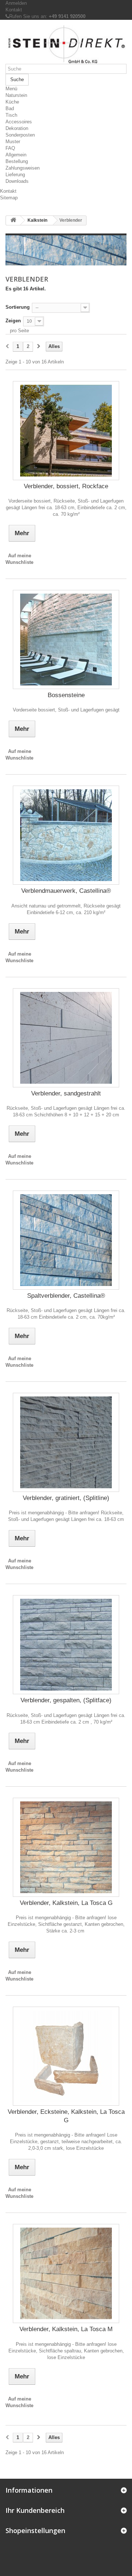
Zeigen (13, 321)
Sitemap (9, 198)
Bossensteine (66, 695)
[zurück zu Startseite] (13, 220)
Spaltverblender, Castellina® (66, 1296)
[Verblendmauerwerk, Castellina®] (66, 835)
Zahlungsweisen (23, 168)
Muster (13, 142)
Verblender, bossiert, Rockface (66, 486)
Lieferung (15, 175)
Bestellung (17, 161)
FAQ (10, 148)
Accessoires (19, 122)
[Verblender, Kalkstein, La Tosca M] (66, 2274)
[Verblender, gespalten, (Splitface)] (66, 1645)
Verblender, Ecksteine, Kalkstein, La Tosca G (66, 2116)
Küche (12, 102)
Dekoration (17, 128)
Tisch (11, 115)
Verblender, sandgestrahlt (66, 1093)
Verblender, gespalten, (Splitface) (66, 1700)
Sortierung (18, 307)
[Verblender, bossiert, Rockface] (66, 431)
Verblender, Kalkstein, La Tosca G (66, 1903)
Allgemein (16, 155)
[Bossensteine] (66, 640)
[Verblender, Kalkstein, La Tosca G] (66, 1847)
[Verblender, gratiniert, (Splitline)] (66, 1442)
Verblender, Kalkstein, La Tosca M (66, 2329)
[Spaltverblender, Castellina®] (66, 1240)
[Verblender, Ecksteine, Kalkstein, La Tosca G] (66, 2056)
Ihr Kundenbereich (35, 2510)
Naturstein (16, 95)
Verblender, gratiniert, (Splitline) (66, 1498)
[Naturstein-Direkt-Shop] (66, 45)
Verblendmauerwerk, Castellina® (66, 891)
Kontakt (14, 10)
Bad (10, 108)
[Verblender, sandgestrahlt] (66, 1038)
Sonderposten (20, 135)
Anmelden (16, 3)
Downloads (17, 181)
